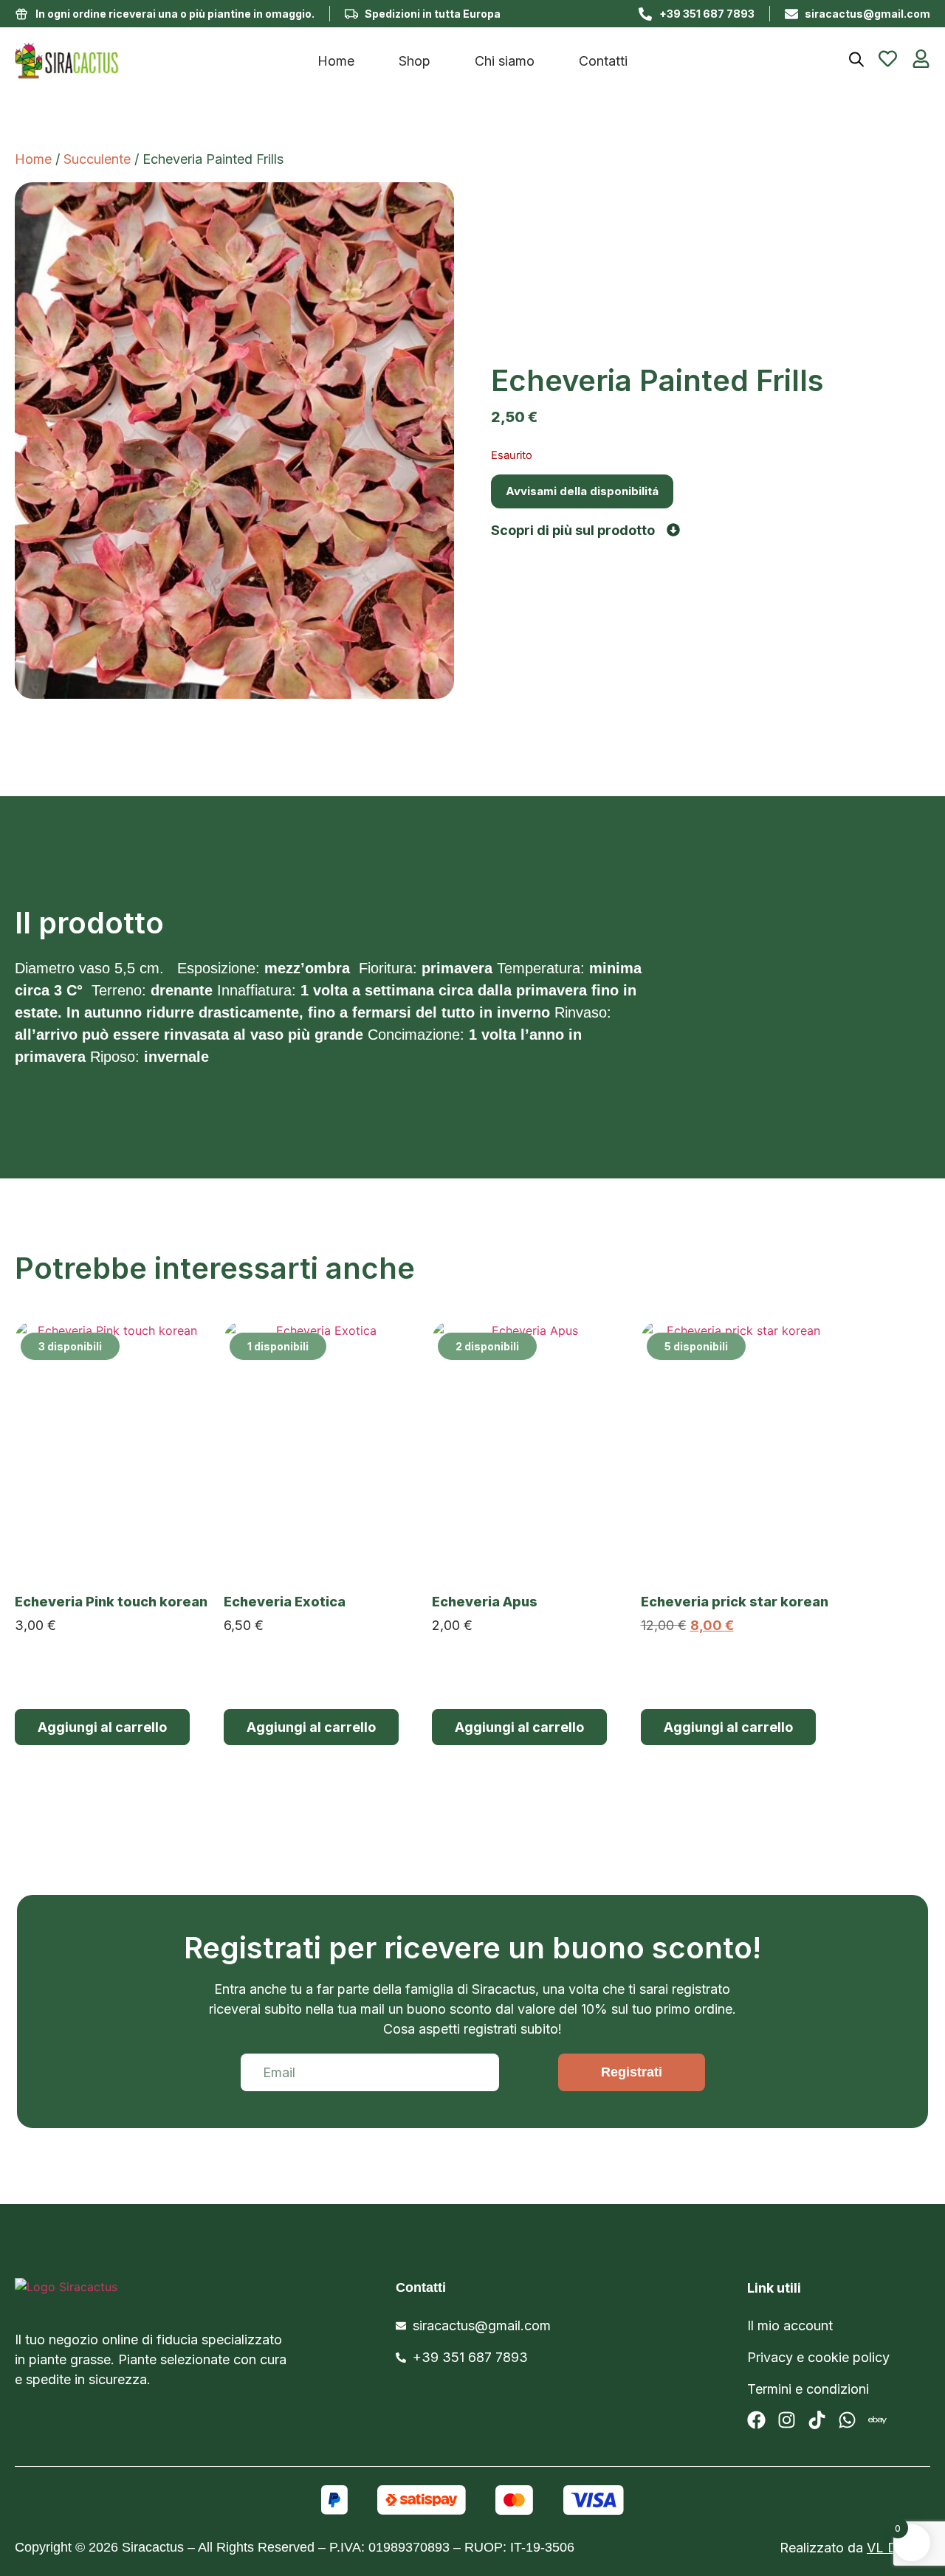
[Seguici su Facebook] (756, 2420)
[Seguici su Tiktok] (817, 2420)
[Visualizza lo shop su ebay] (877, 2420)
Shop (415, 61)
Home (336, 61)
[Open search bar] (856, 59)
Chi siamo (505, 61)
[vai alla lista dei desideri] (888, 59)
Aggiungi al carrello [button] (102, 1727)
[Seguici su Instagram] (787, 2420)
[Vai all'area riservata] (921, 59)
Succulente (97, 159)
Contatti (603, 61)
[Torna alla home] (129, 61)
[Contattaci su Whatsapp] (847, 2420)
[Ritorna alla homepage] (134, 2296)
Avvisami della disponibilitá (582, 491)
